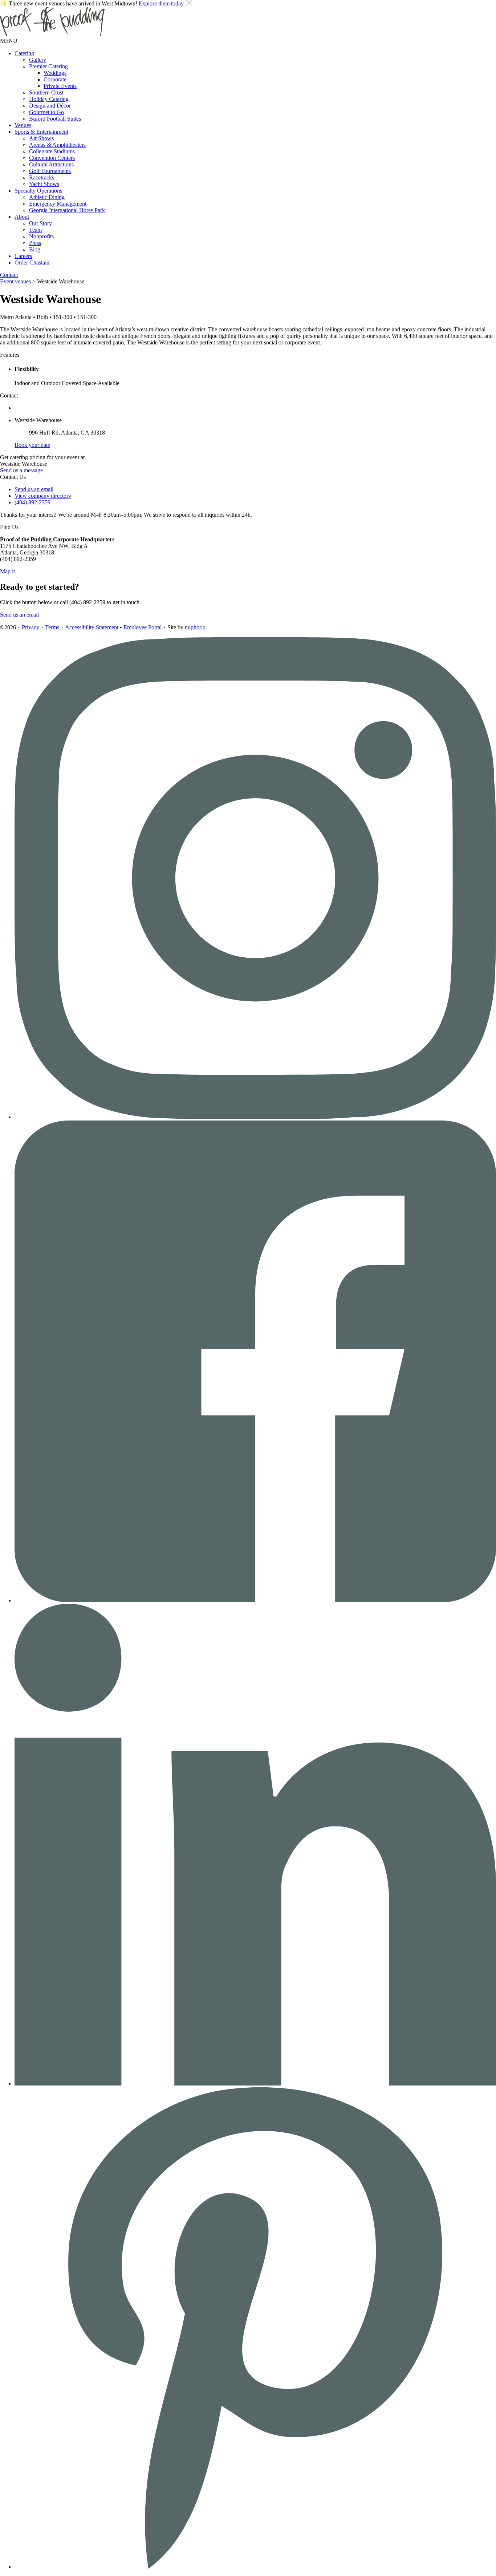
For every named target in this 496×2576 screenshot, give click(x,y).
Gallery (38, 60)
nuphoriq (195, 627)
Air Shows (41, 138)
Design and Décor (50, 106)
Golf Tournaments (50, 171)
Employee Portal (143, 627)
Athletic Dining (47, 197)
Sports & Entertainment (41, 132)
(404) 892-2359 (32, 502)
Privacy (31, 627)
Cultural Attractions (51, 164)
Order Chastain (32, 263)
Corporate (55, 79)
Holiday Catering (49, 99)
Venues (23, 125)
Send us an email (34, 489)
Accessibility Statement (92, 627)
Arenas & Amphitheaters (57, 145)
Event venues (15, 281)
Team (35, 230)
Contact (9, 275)
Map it (7, 571)
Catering (24, 53)
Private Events (60, 86)
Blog (35, 249)
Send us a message (21, 470)
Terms (52, 627)
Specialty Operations (38, 191)
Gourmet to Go (46, 112)
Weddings (55, 73)
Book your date (32, 445)
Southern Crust (46, 92)
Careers (23, 256)
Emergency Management (58, 204)
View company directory (43, 496)
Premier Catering (48, 66)
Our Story (40, 223)
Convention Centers (52, 158)
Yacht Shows (44, 184)
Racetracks (42, 177)
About (22, 217)
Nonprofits (41, 236)
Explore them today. (162, 3)
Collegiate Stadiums (52, 151)
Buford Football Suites (55, 119)
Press (35, 243)
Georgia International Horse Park (67, 210)
